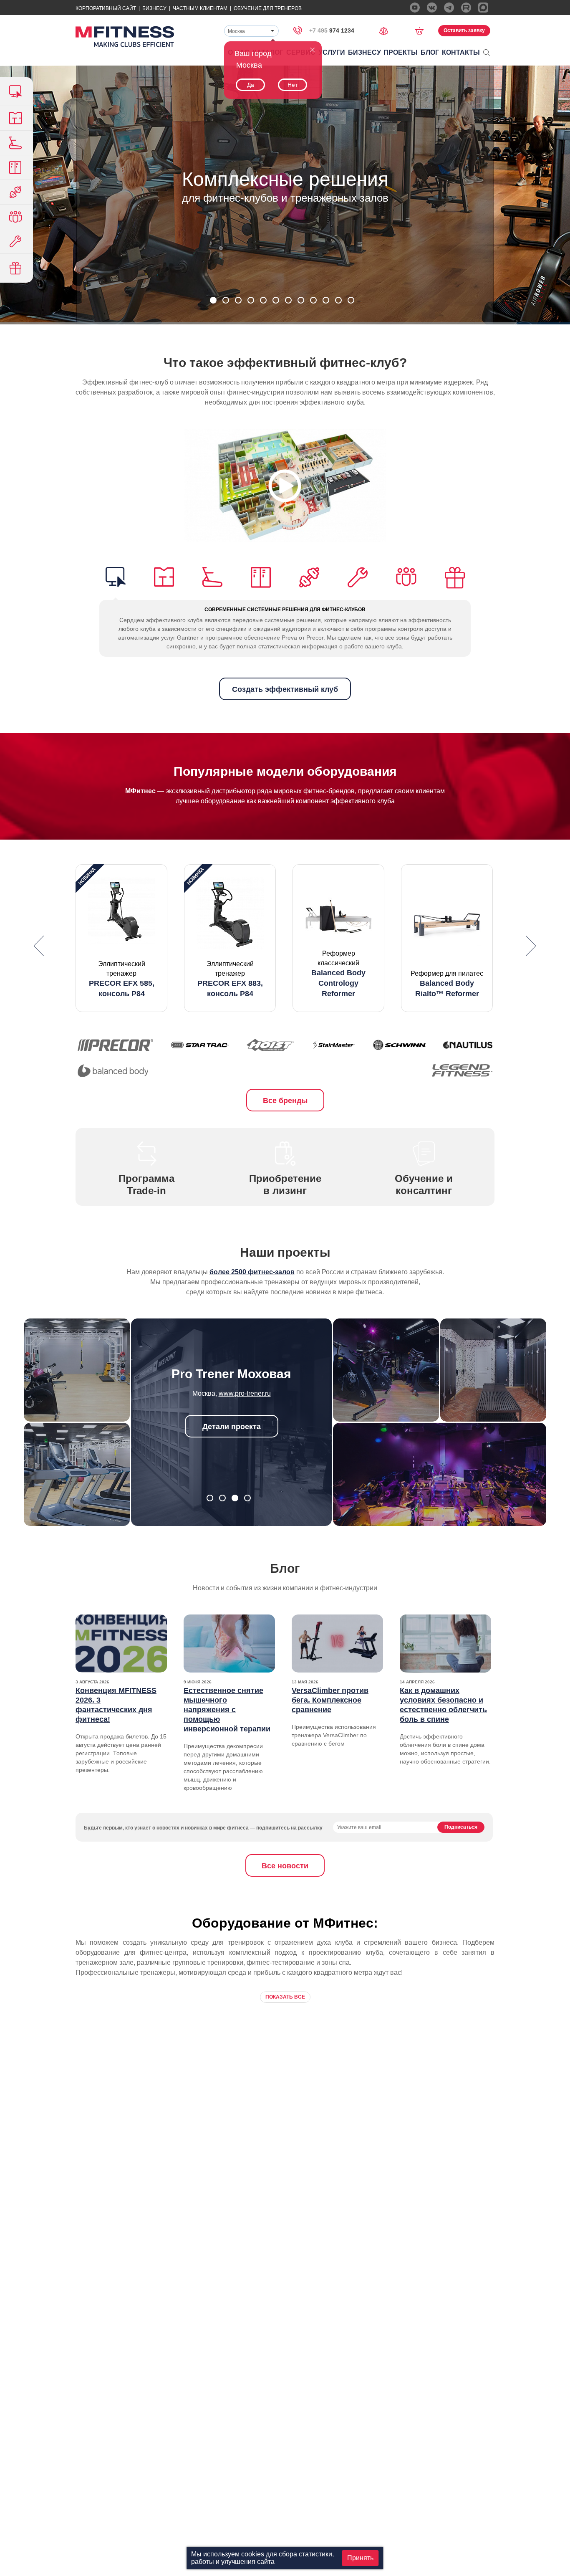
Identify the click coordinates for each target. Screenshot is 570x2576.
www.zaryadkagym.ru (245, 1393)
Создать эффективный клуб (285, 689)
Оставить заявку (464, 30)
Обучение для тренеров (268, 8)
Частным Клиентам (200, 8)
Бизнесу (154, 8)
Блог (430, 52)
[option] (121, 938)
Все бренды (285, 1101)
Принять (360, 2558)
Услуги (332, 52)
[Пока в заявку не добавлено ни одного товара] (422, 30)
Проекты (401, 52)
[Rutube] (466, 8)
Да (251, 85)
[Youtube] (415, 8)
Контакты (461, 52)
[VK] (432, 8)
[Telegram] (449, 8)
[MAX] (483, 8)
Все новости (285, 1866)
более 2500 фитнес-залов (252, 1272)
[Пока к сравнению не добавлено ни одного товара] (386, 30)
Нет (293, 85)
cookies (253, 2554)
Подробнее (285, 224)
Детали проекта (232, 1427)
